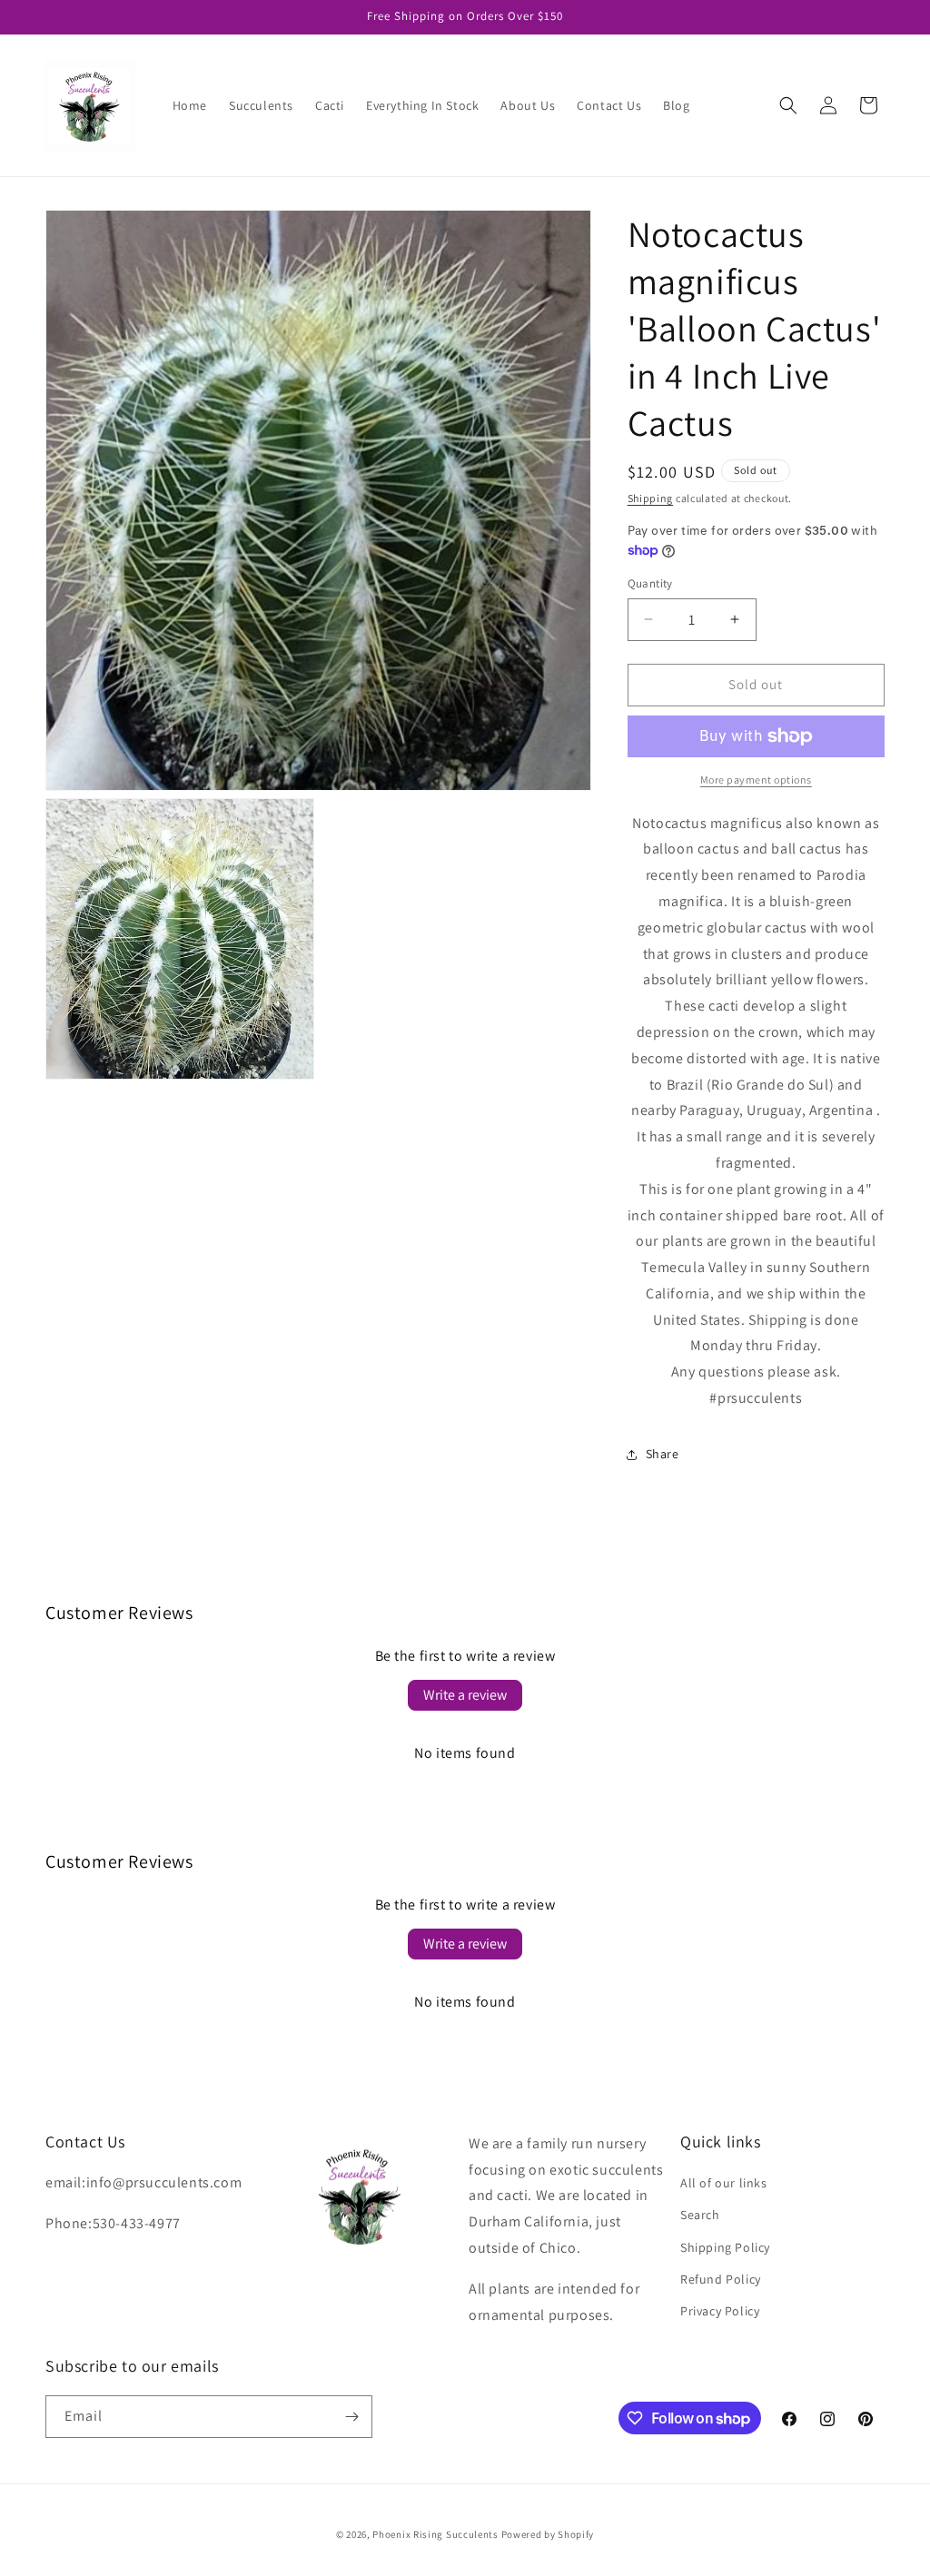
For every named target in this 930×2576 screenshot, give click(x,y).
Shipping (651, 498)
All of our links (724, 2183)
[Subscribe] (351, 2417)
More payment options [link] (756, 780)
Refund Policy (721, 2279)
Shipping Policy (725, 2247)
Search (700, 2215)
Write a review (465, 1695)
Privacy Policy (720, 2311)
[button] (788, 105)
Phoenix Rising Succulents (435, 2534)
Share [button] (663, 1454)
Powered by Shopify (548, 2534)
